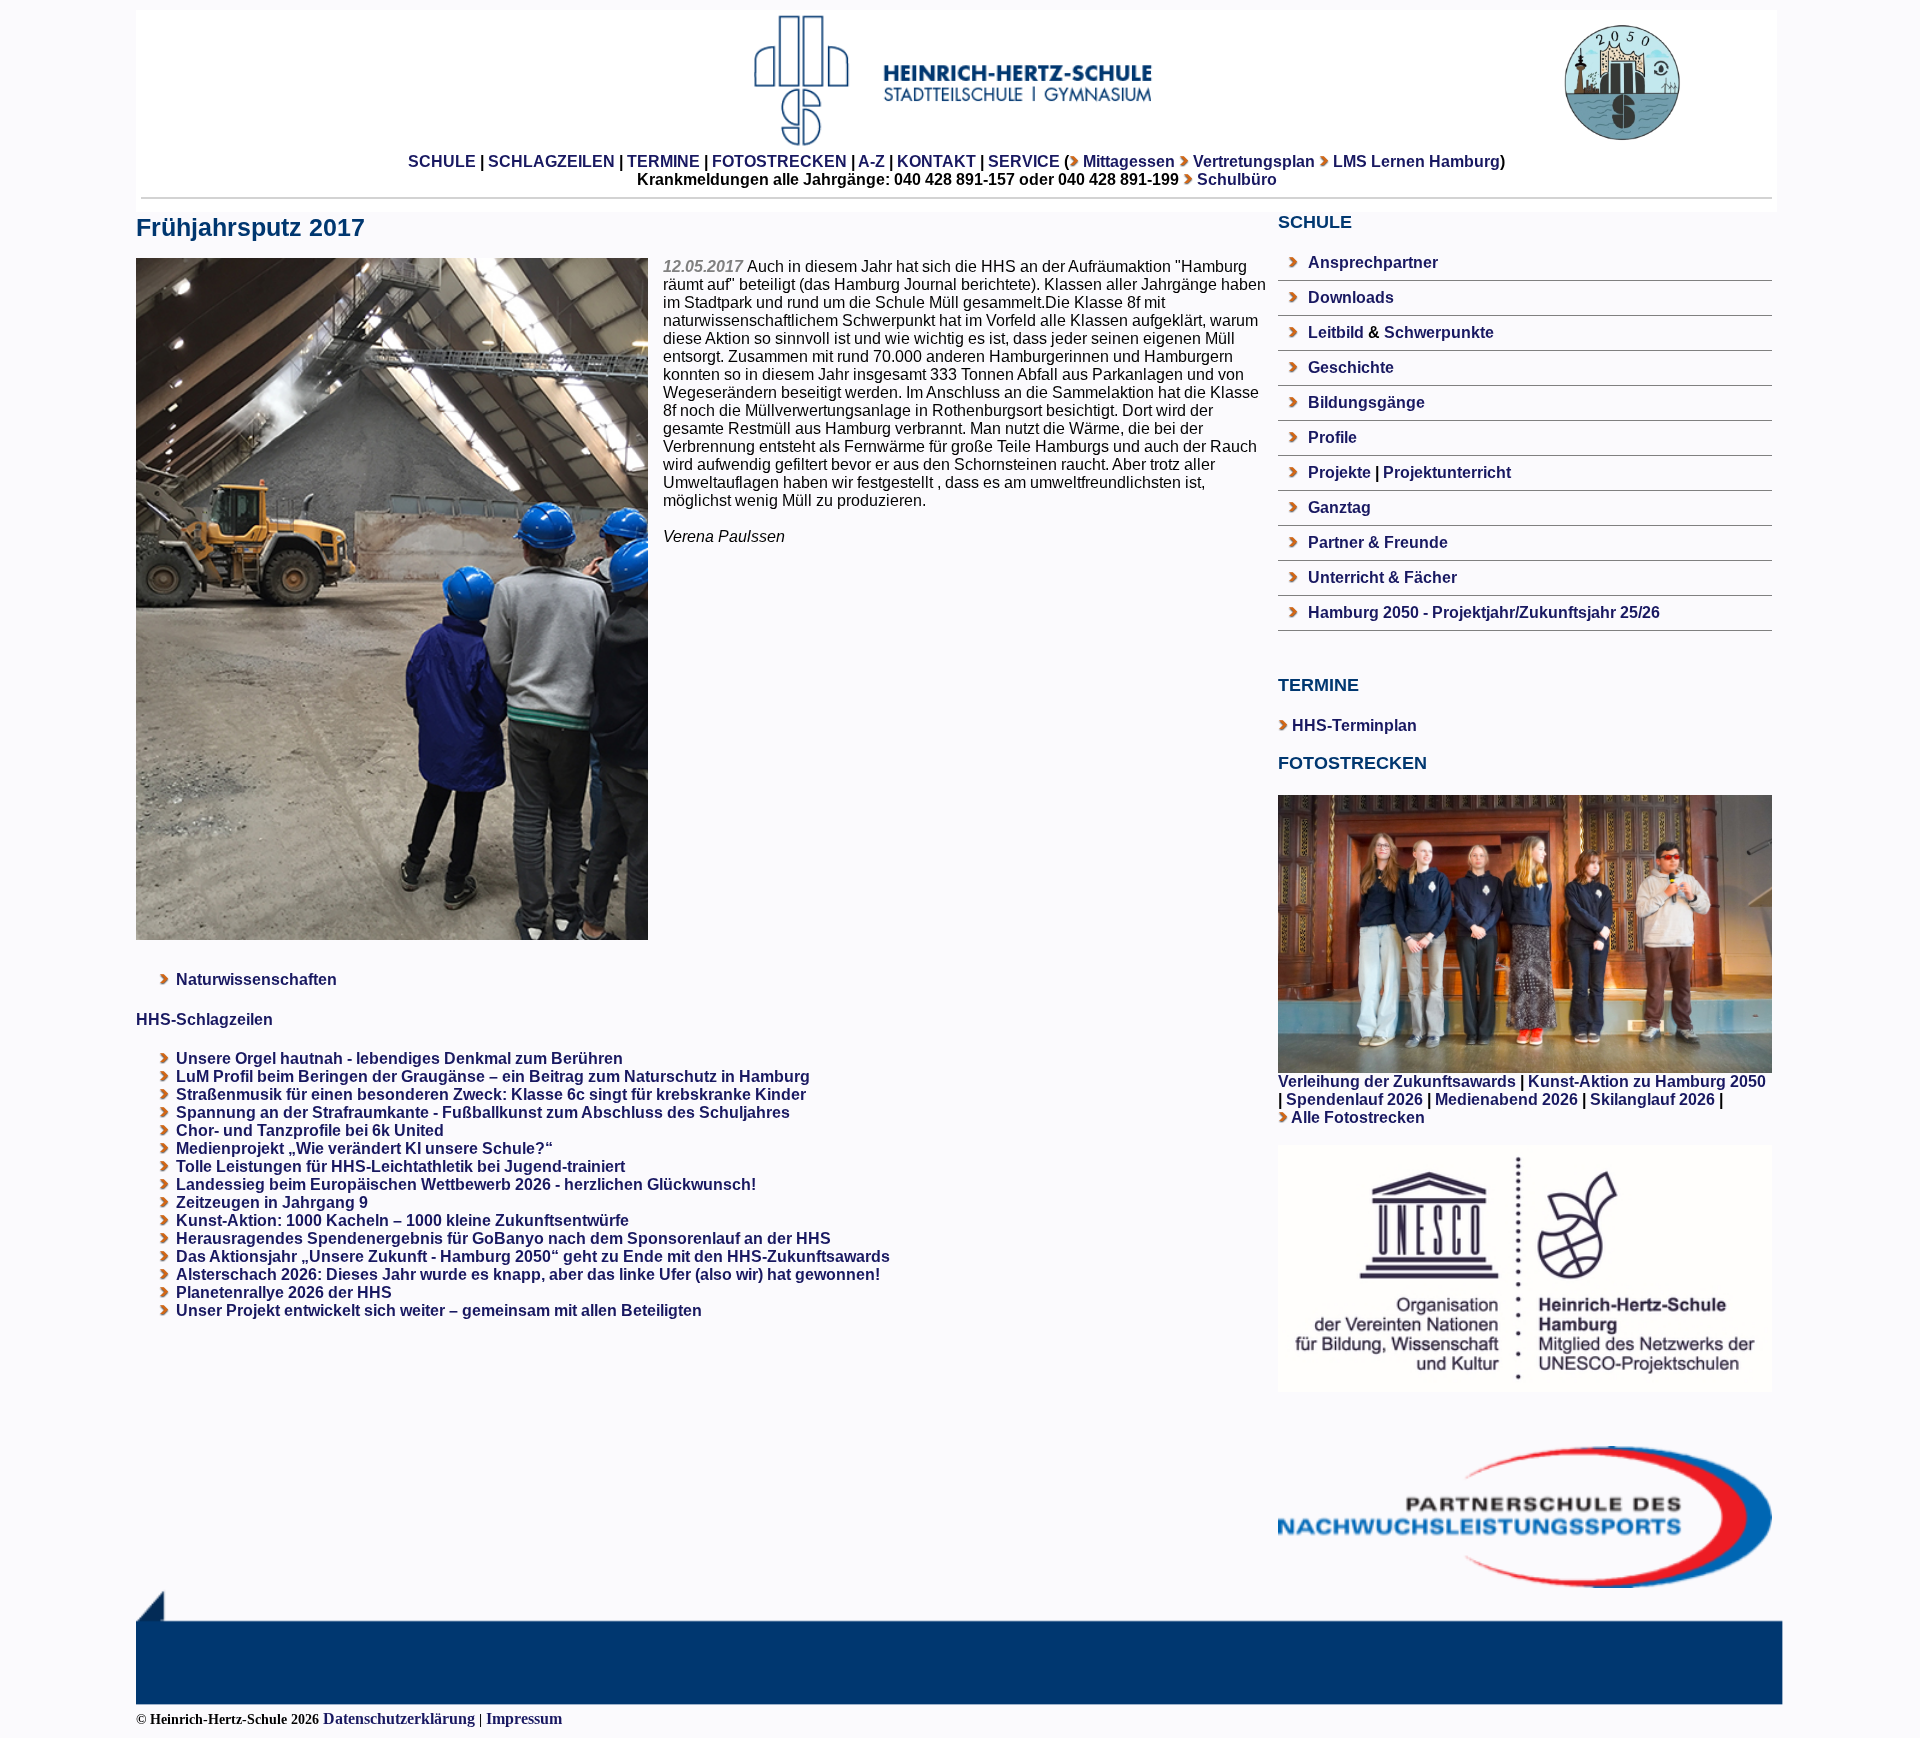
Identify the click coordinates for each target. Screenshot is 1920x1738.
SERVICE (1024, 161)
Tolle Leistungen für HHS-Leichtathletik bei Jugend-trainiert (400, 1166)
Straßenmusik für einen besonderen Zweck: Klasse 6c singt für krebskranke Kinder (491, 1094)
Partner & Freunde (1378, 542)
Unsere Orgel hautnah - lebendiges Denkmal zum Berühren (399, 1058)
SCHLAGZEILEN (551, 161)
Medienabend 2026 (1506, 1099)
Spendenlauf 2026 (1354, 1099)
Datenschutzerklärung (399, 1718)
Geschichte (1351, 367)
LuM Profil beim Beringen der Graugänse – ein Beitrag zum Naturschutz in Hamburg (493, 1076)
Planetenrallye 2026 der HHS (284, 1292)
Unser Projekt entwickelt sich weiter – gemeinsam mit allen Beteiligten (439, 1310)
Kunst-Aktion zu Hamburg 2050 (1647, 1081)
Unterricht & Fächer (1382, 577)
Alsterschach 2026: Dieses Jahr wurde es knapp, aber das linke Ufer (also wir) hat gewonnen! (528, 1274)
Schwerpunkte (1439, 332)
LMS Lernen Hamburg (1416, 161)
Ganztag (1339, 507)
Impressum (524, 1718)
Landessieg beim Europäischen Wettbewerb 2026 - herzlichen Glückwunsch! (466, 1184)
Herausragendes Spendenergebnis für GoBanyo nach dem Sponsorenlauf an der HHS (503, 1238)
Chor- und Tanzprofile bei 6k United (310, 1130)
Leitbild (1336, 332)
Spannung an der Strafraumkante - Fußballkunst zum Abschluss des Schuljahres (483, 1112)
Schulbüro (1237, 179)
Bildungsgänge (1366, 402)
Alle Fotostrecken (1358, 1117)
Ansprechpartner (1373, 262)
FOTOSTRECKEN (779, 161)
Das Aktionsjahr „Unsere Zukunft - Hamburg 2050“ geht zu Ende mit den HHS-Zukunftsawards (533, 1256)
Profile (1332, 437)
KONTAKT (936, 161)
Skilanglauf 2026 (1652, 1099)
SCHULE (442, 161)
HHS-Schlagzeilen (204, 1019)
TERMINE (663, 161)
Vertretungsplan (1254, 161)
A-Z (871, 161)
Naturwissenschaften (256, 979)
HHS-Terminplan (1354, 725)
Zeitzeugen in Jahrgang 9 (272, 1202)
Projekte (1339, 472)
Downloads (1351, 297)
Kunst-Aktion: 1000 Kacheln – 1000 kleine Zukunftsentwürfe (402, 1220)
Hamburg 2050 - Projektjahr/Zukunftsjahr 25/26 (1484, 612)
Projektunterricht (1447, 472)
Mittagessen (1129, 161)
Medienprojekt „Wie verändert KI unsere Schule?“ (364, 1148)
